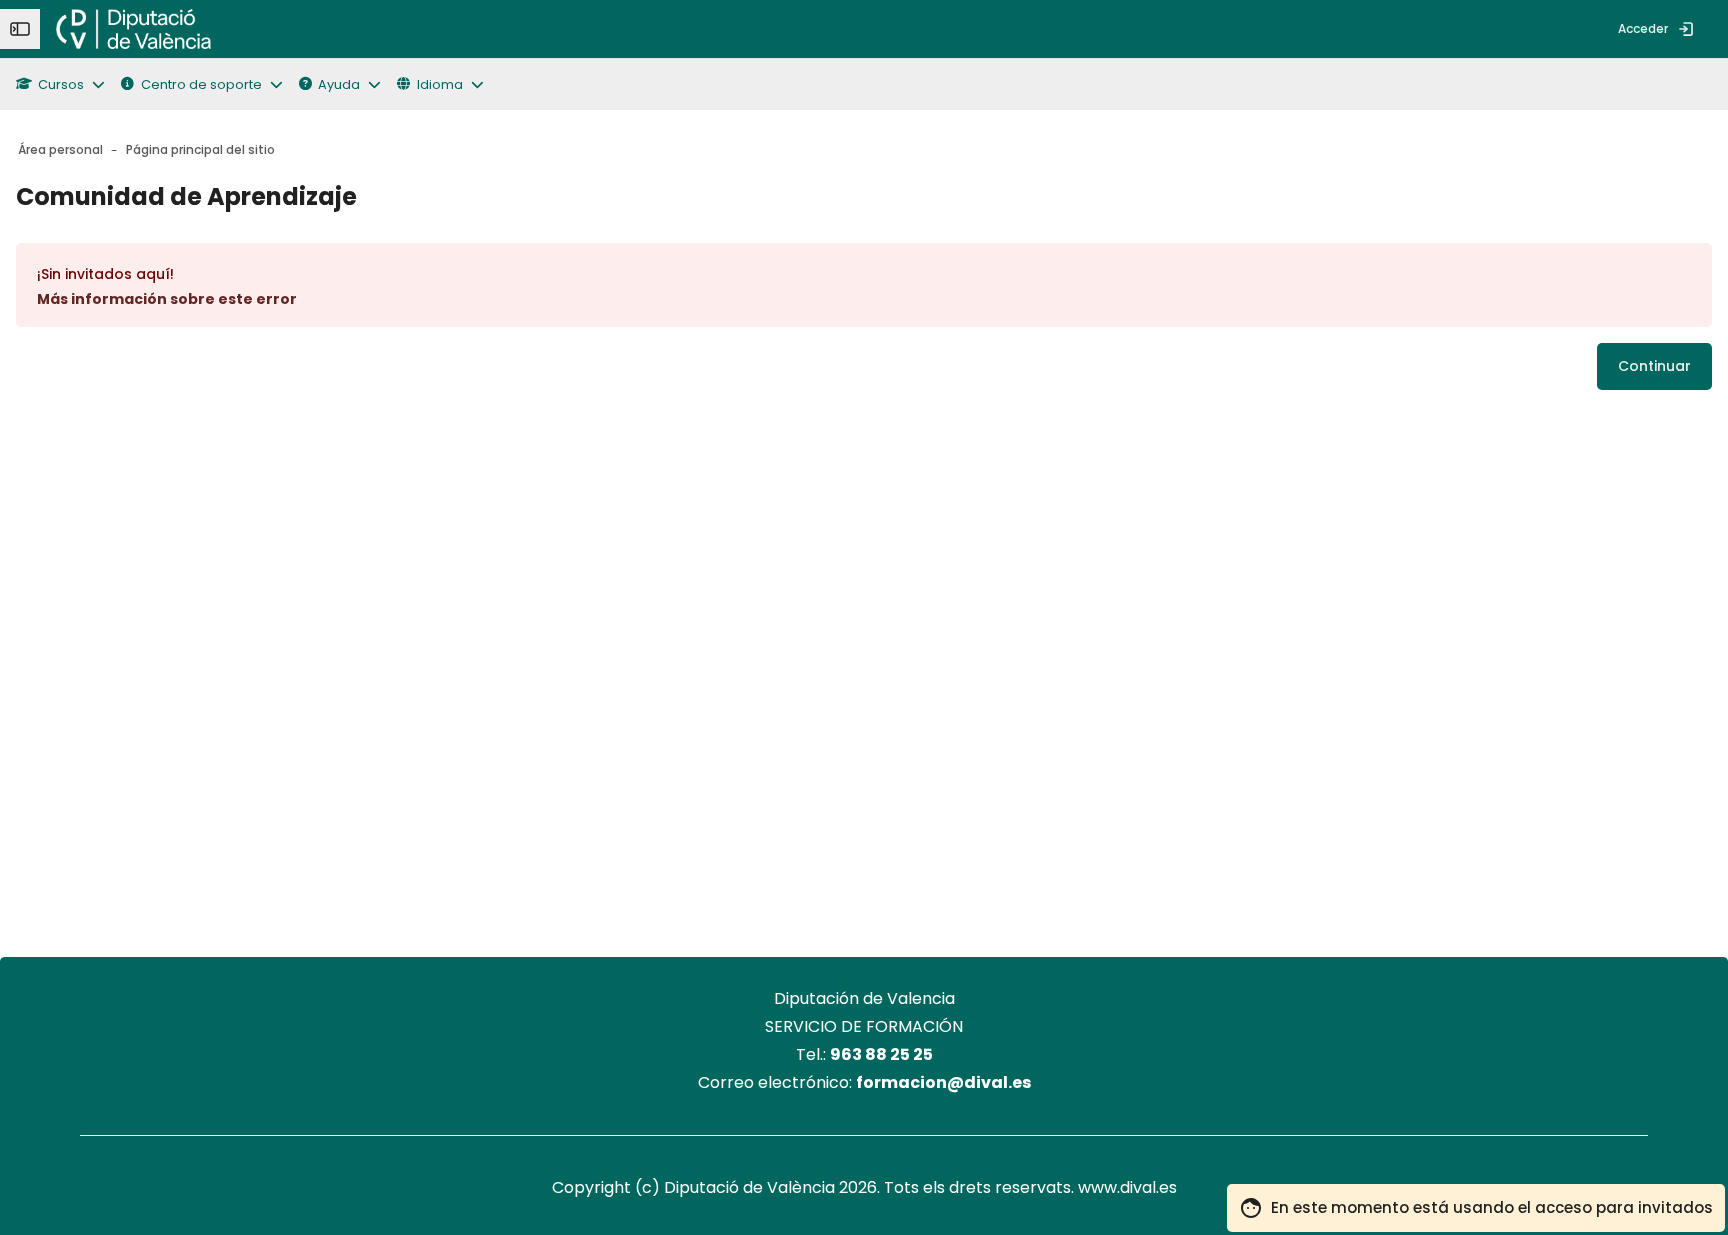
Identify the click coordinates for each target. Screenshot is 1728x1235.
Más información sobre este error (167, 299)
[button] (68, 84)
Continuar (1654, 366)
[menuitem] (243, 29)
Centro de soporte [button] (201, 84)
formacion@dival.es (943, 1082)
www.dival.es (1127, 1187)
